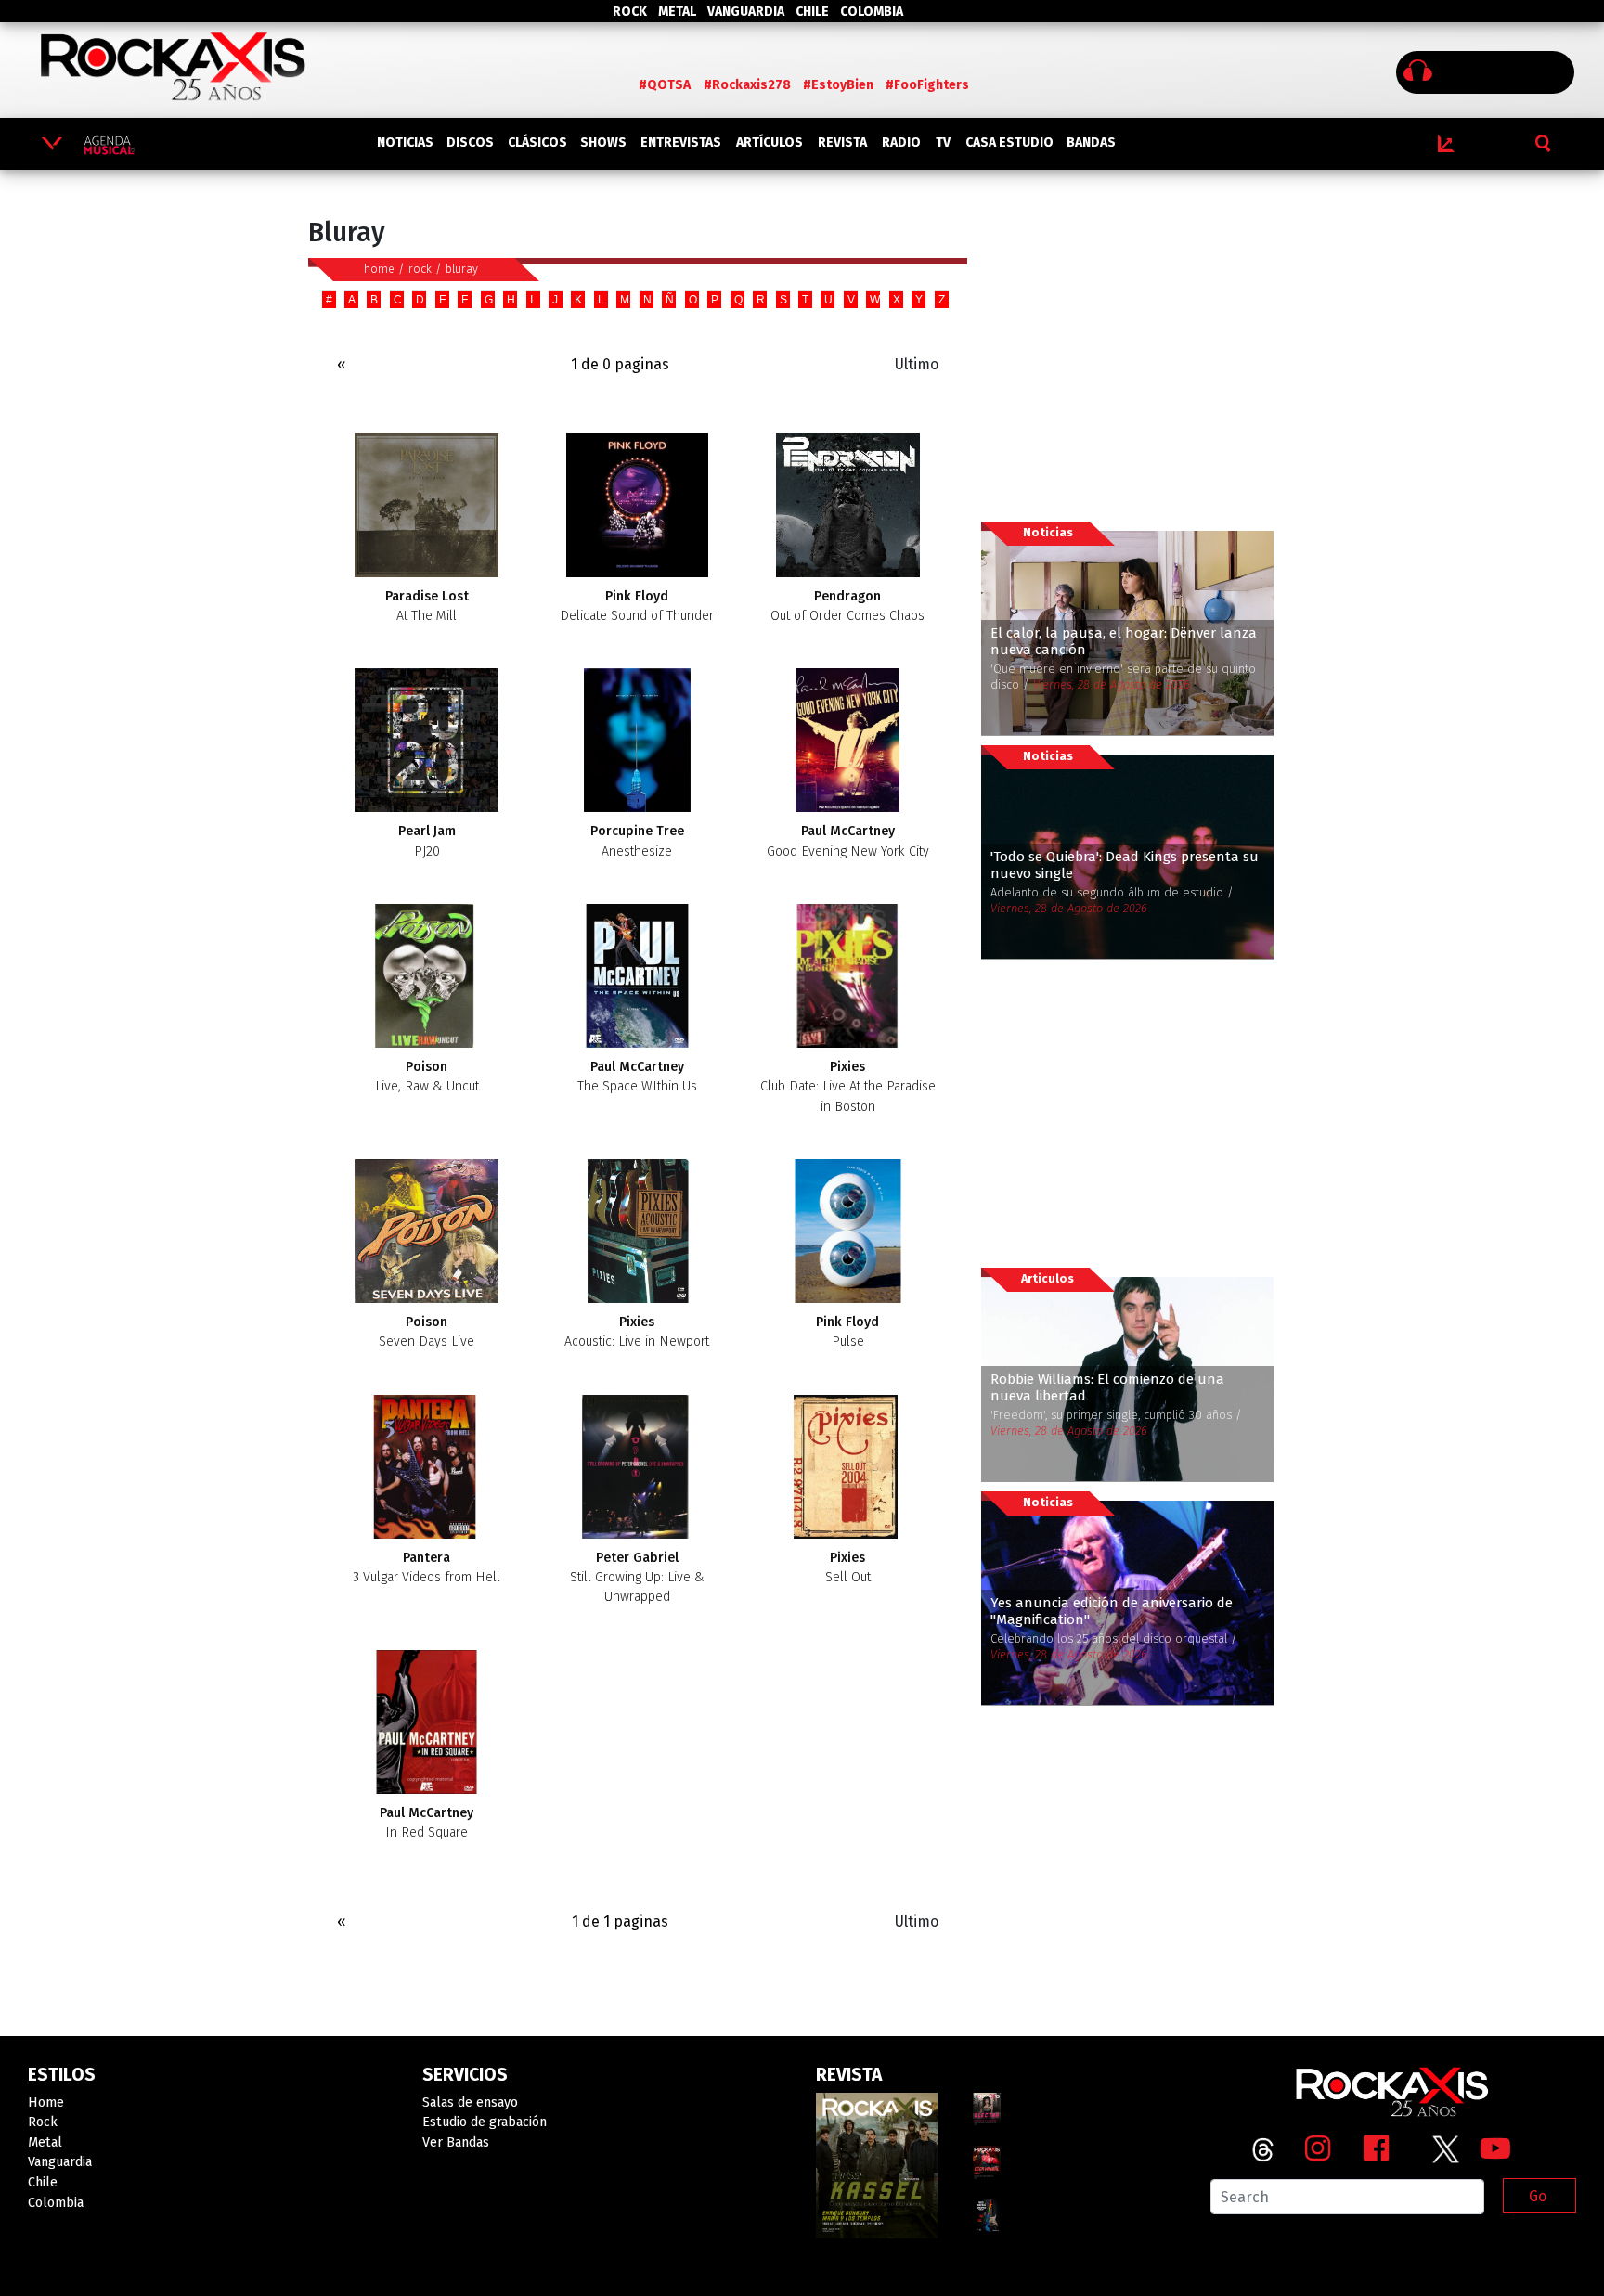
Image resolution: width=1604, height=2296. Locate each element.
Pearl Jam (427, 841)
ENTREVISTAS (681, 142)
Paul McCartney (848, 841)
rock (420, 269)
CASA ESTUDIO (1009, 142)
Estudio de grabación (485, 2122)
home (379, 269)
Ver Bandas (456, 2142)
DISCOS (470, 142)
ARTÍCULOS (770, 142)
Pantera (427, 1567)
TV (943, 142)
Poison (427, 1077)
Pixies (848, 1087)
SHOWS (603, 142)
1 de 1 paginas (620, 1922)
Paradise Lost (427, 606)
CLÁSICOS (537, 142)
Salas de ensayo (470, 2103)
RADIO (901, 142)
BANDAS (1091, 142)
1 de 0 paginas (620, 364)
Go (1538, 2196)
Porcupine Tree (637, 841)
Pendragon (847, 606)
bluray (462, 269)
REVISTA (842, 142)
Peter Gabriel (637, 1578)
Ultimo (917, 364)
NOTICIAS (405, 142)
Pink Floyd (637, 606)
